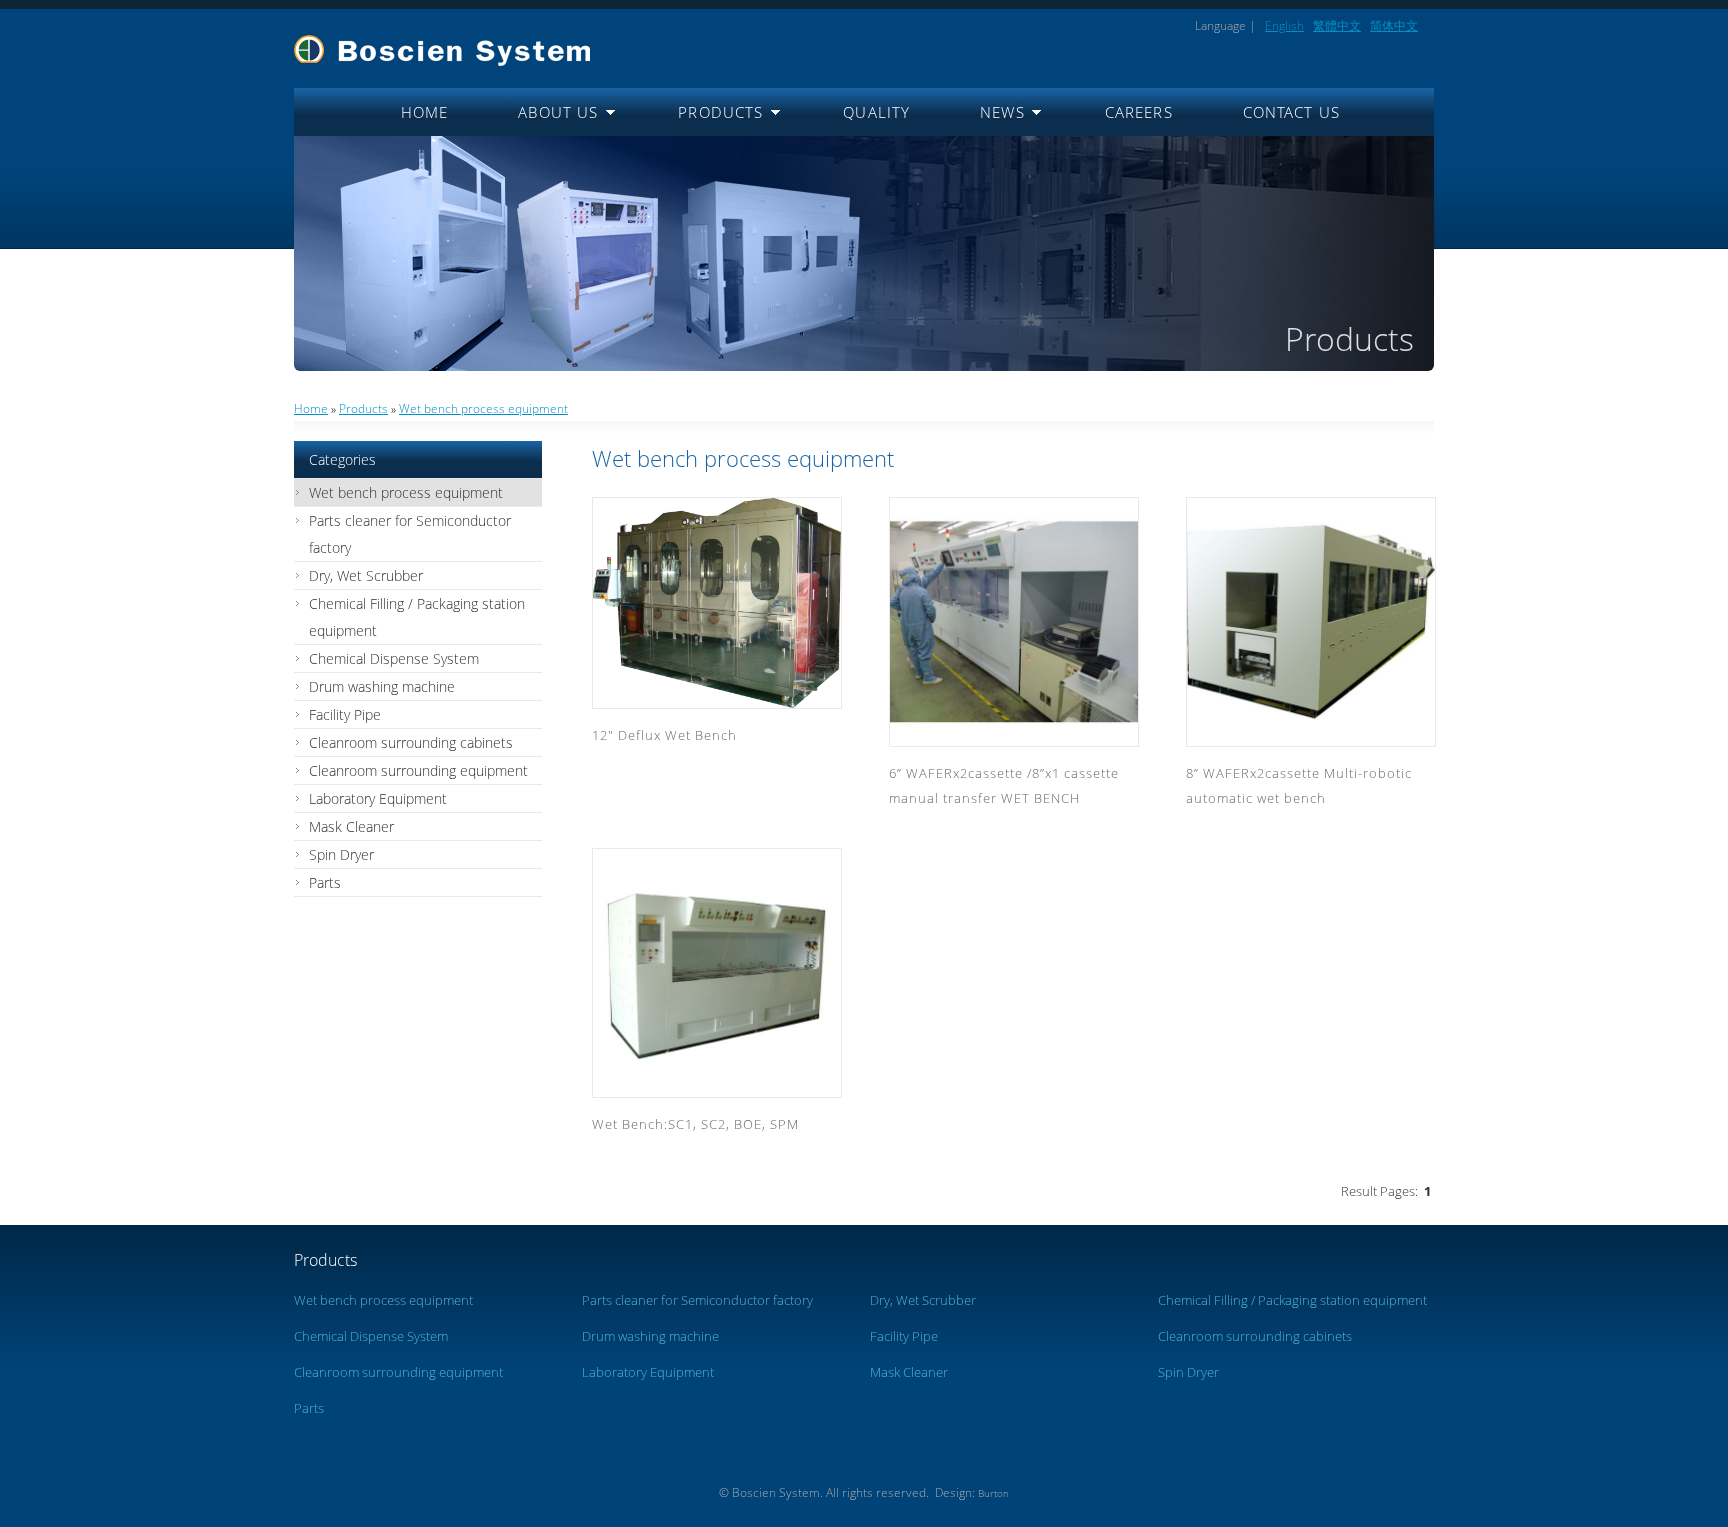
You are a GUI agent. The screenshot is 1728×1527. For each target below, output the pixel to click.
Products (720, 112)
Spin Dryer (341, 854)
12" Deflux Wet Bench (664, 735)
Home (425, 112)
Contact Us (1291, 112)
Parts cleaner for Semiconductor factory (410, 534)
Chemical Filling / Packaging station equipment (417, 617)
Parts (325, 882)
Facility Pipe (345, 714)
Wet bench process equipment (483, 408)
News (1002, 112)
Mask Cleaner (351, 826)
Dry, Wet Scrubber (366, 575)
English (1284, 25)
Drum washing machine (382, 686)
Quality (876, 112)
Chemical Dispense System (394, 658)
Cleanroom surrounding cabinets (411, 742)
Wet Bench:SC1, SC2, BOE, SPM (695, 1124)
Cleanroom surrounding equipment (418, 770)
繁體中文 (1337, 25)
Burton (993, 1493)
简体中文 (1394, 25)
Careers (1139, 112)
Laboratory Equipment (378, 798)
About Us (558, 112)
